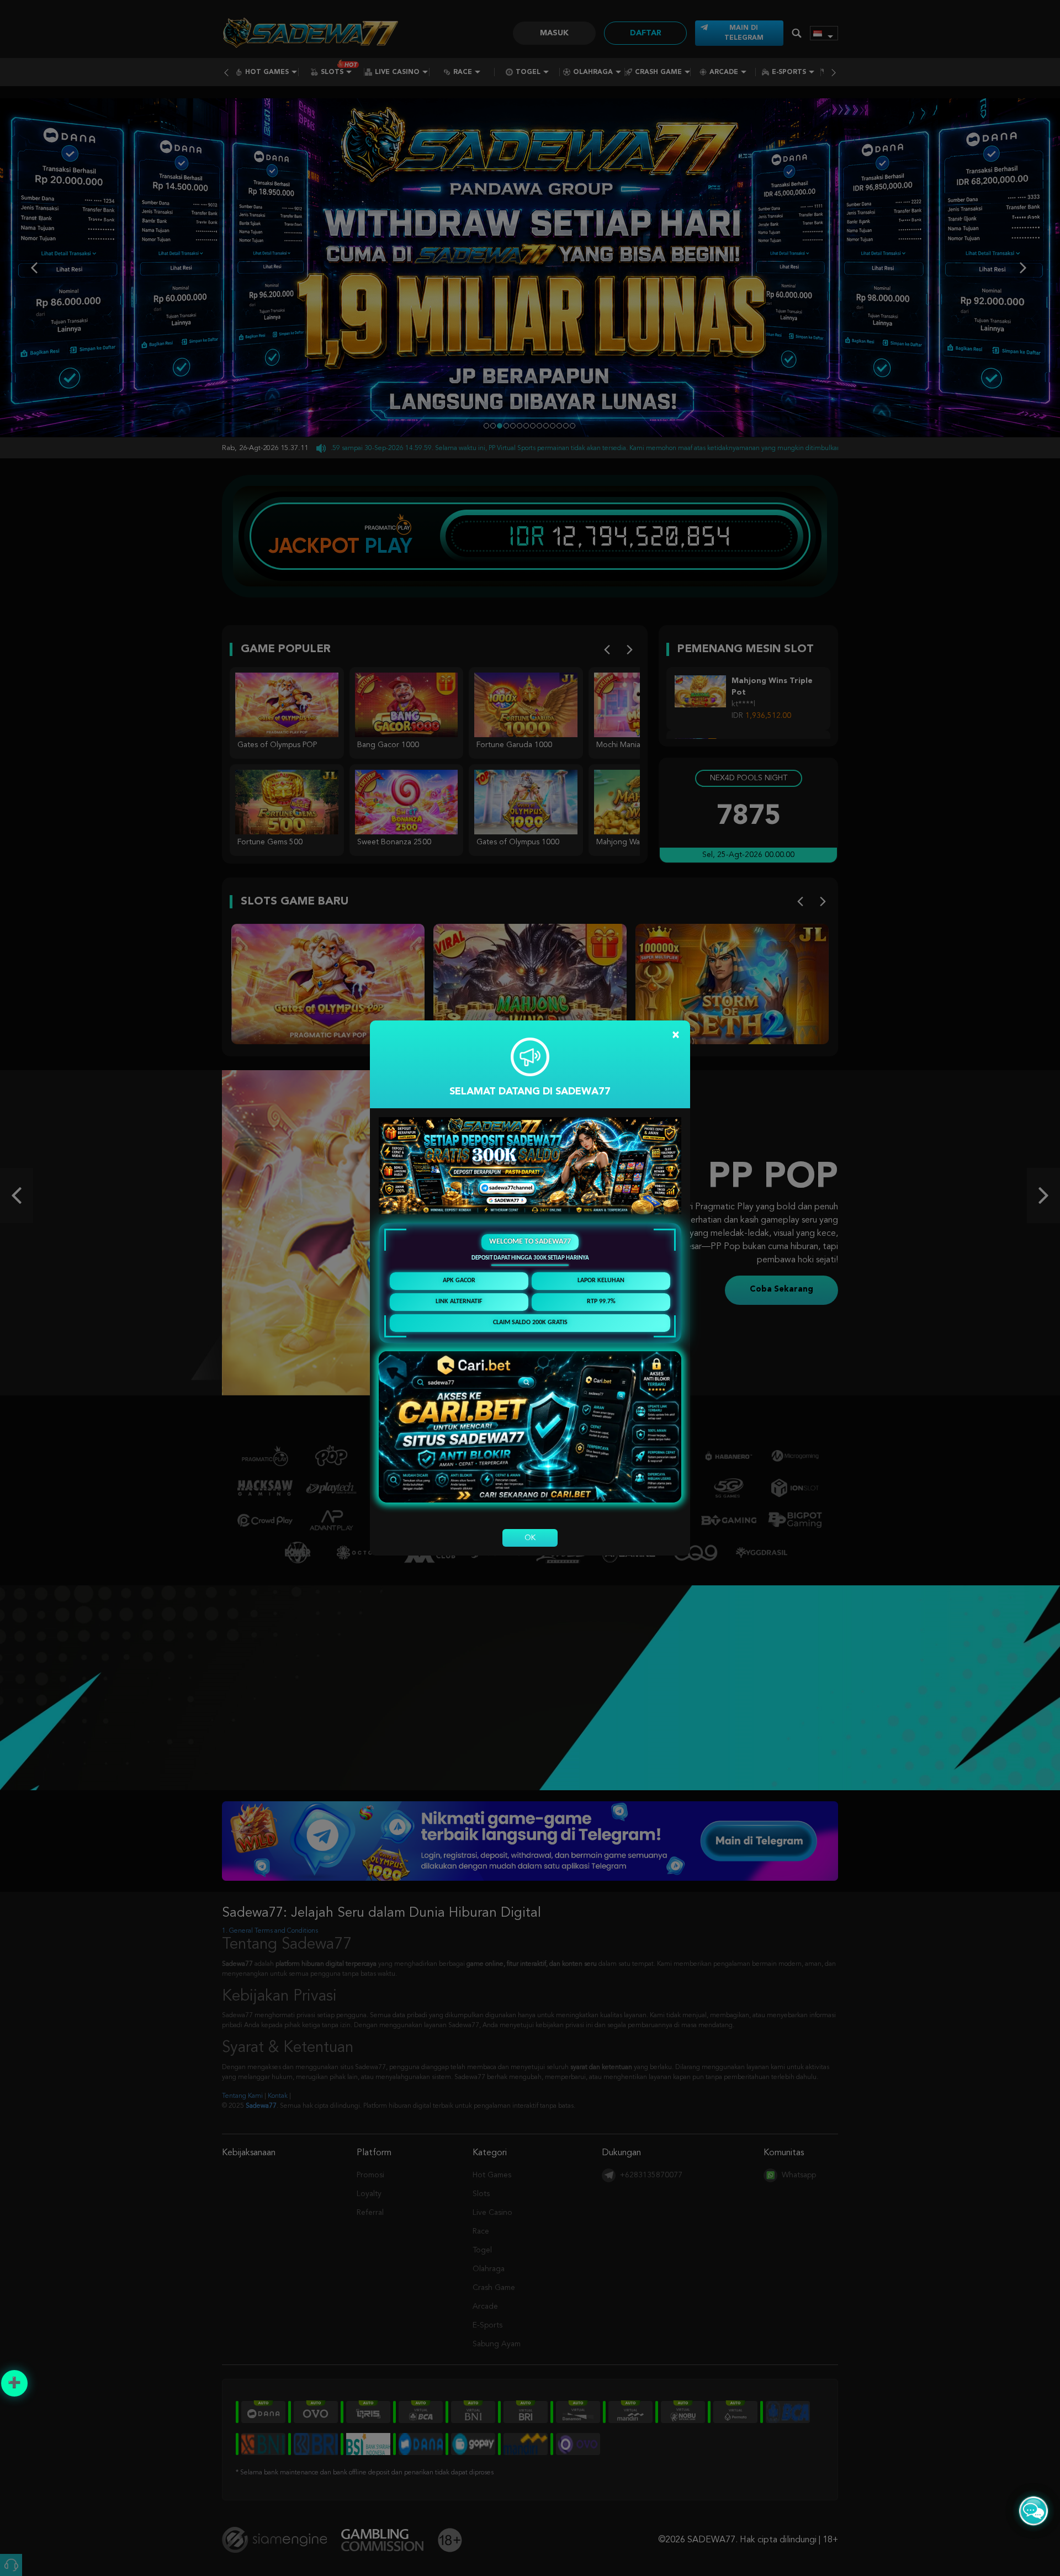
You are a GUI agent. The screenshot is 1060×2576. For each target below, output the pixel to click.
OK (530, 1538)
